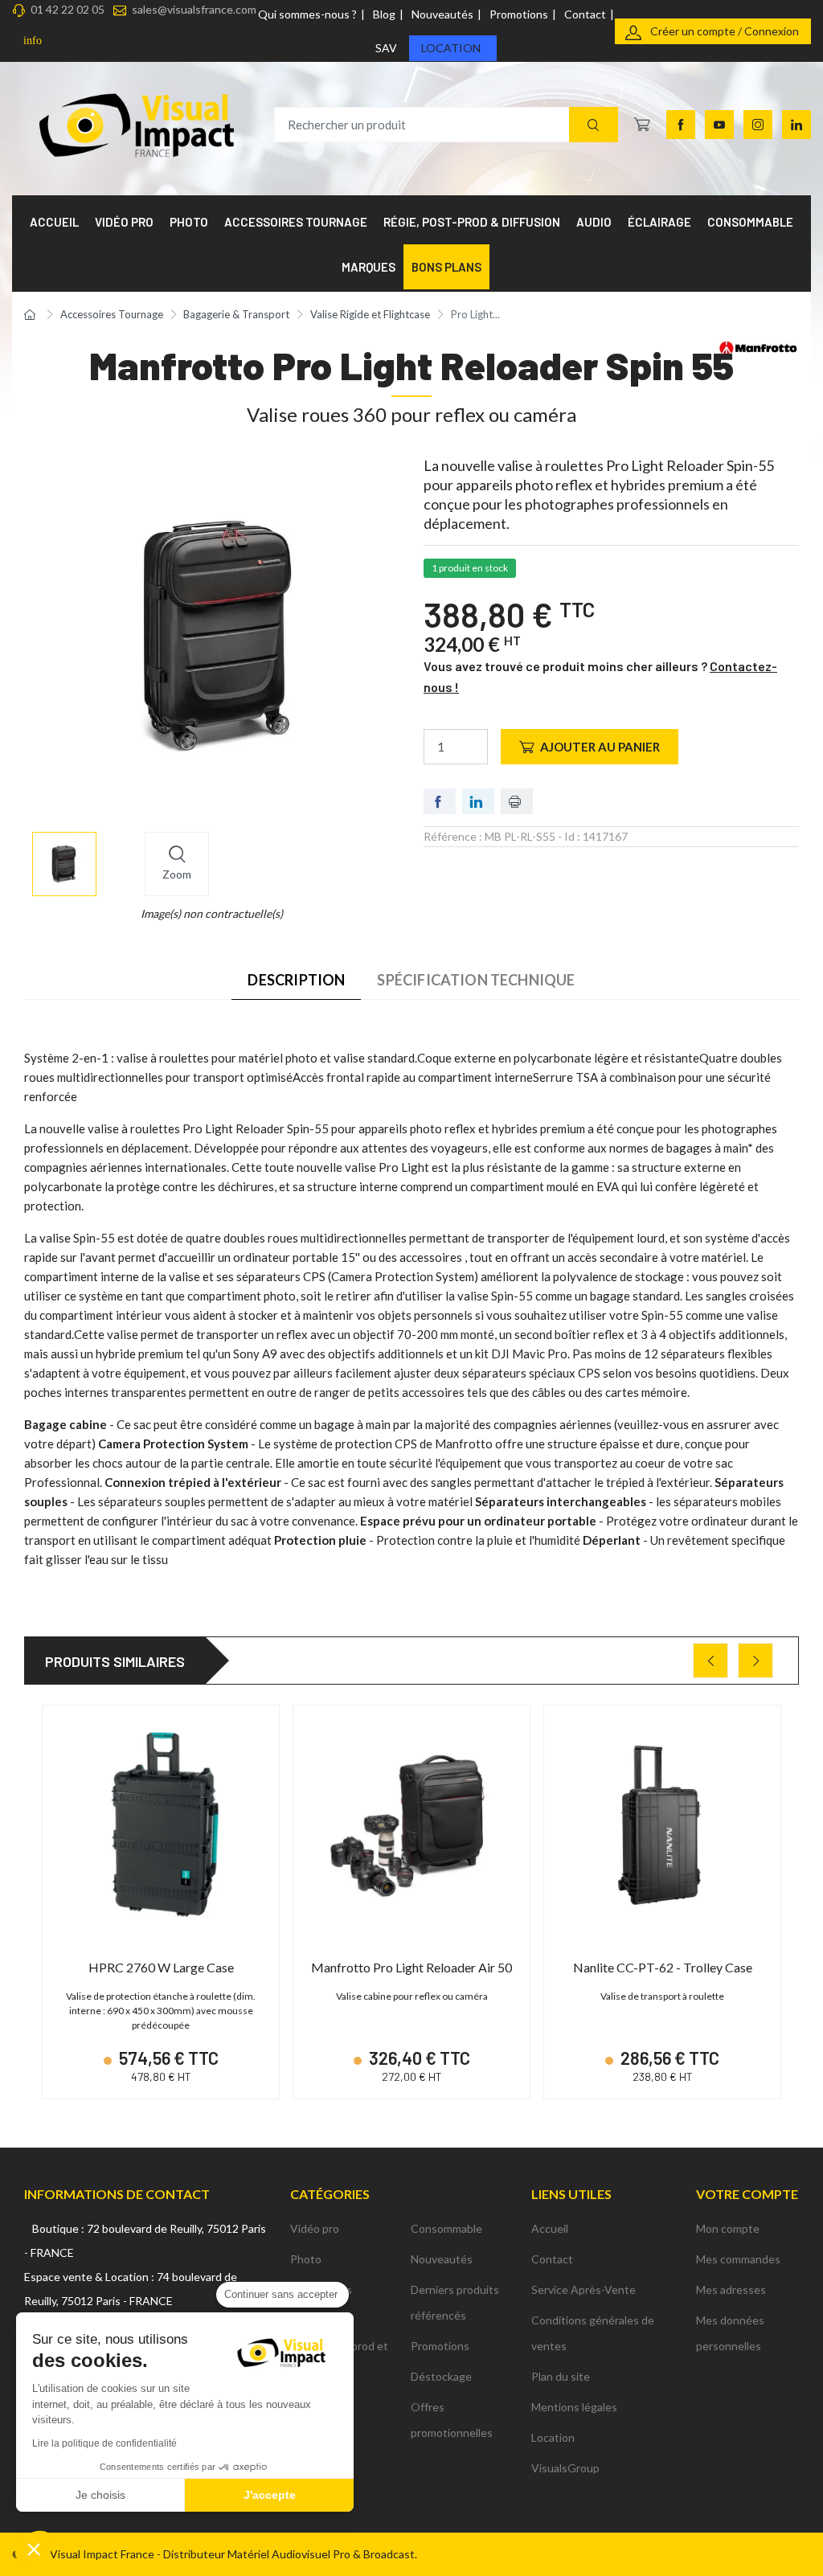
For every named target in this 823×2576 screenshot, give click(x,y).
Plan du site (561, 2376)
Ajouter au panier (600, 747)
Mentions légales (574, 2407)
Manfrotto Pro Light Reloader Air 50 (411, 1967)
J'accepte (270, 2495)
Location (451, 48)
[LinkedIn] (796, 125)
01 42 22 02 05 (68, 9)
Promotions (519, 14)
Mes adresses (731, 2289)
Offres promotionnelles (452, 2420)
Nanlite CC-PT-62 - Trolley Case (663, 1967)
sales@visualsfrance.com (194, 9)
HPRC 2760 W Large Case (161, 1967)
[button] (34, 2549)
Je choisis (100, 2495)
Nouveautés (442, 14)
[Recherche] (594, 125)
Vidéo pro (315, 2228)
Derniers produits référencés (455, 2302)
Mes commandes (738, 2259)
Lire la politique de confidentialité (104, 2443)
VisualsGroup (565, 2468)
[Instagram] (758, 125)
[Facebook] (681, 125)
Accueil (550, 2228)
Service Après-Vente (583, 2289)
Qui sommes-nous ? (307, 14)
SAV (386, 48)
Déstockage (441, 2376)
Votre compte (747, 2194)
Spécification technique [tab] (476, 980)
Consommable (446, 2228)
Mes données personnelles (730, 2333)
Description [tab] (296, 980)
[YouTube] (719, 125)
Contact (585, 14)
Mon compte (728, 2228)
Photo (306, 2259)
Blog (384, 14)
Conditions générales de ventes (593, 2333)
